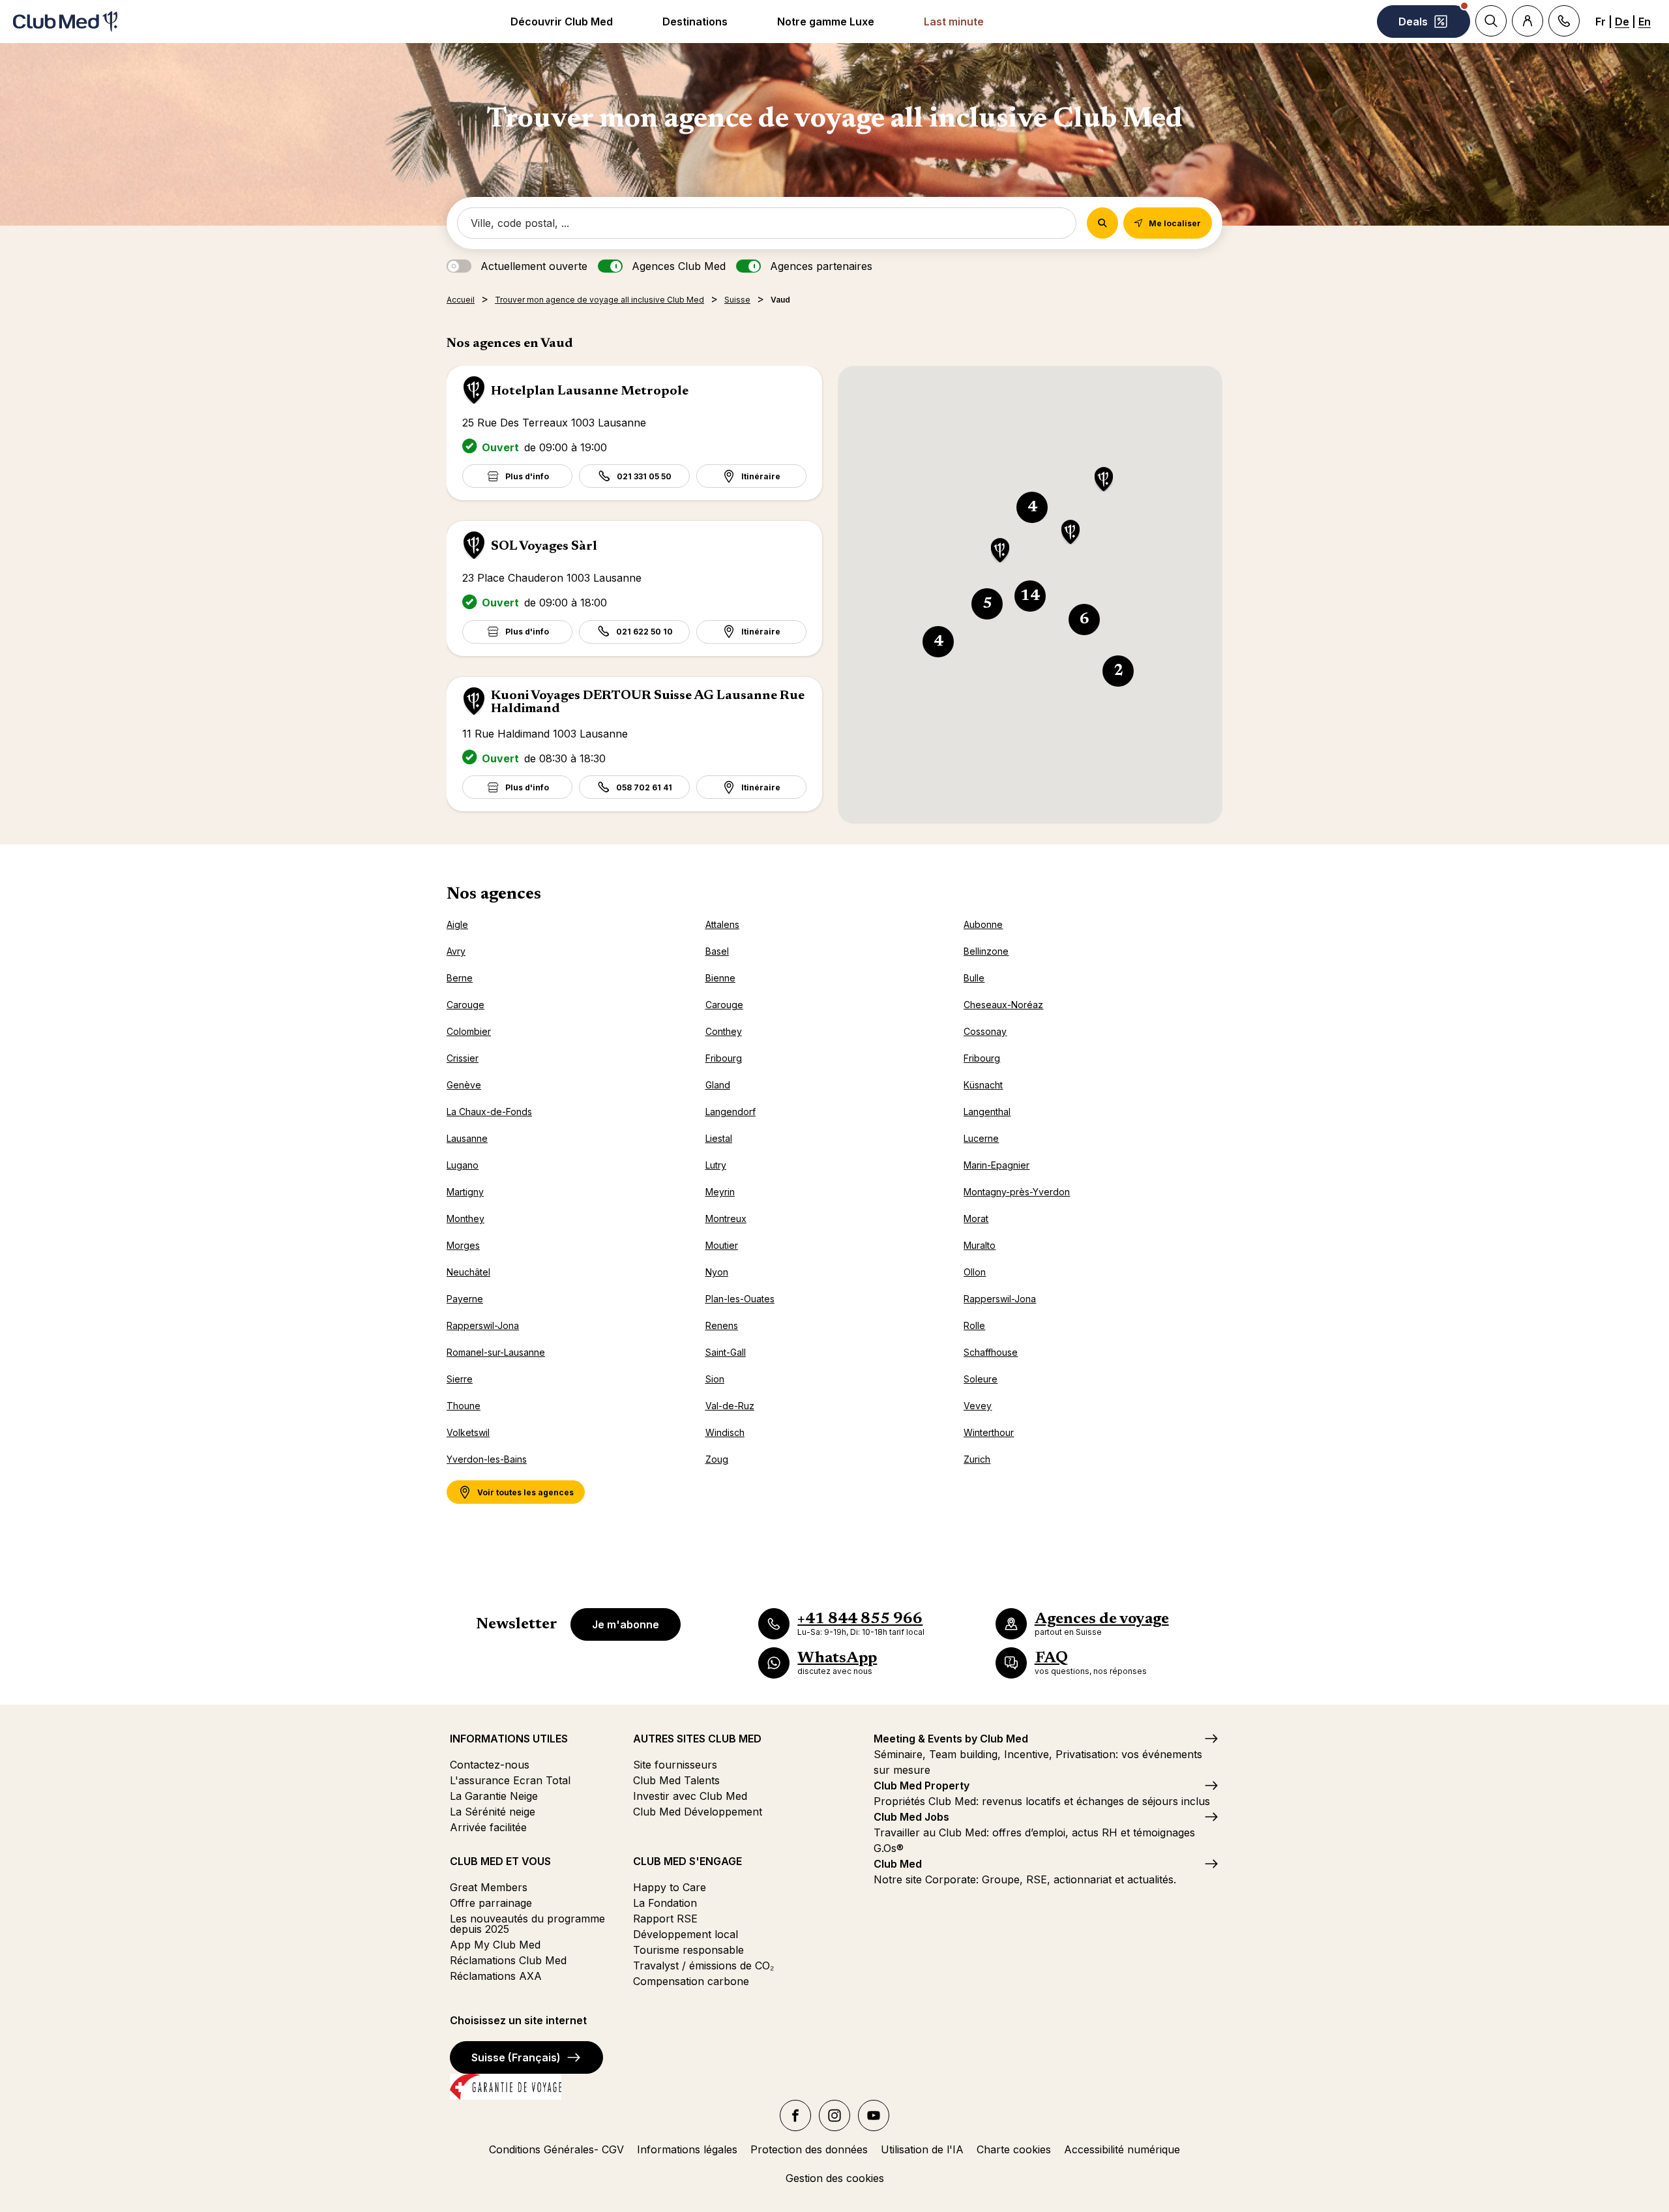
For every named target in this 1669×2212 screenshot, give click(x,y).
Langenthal (987, 1112)
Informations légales (687, 2149)
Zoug (717, 1459)
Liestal (719, 1138)
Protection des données (809, 2149)
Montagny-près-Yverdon (1017, 1192)
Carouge (465, 1005)
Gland (718, 1085)
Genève (464, 1085)
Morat (976, 1218)
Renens (722, 1325)
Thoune (464, 1406)
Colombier (469, 1031)
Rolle (974, 1325)
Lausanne (467, 1138)
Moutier (722, 1245)
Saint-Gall (726, 1352)
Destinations (695, 22)
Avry (456, 951)
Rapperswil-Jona (1000, 1299)
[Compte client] (1528, 21)
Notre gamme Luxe (826, 22)
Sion (715, 1379)
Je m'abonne (626, 1624)
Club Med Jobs (911, 1817)
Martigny (465, 1192)
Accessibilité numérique (1122, 2149)
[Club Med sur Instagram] (834, 2115)
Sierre (460, 1379)
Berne (460, 978)
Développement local (686, 1934)
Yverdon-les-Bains (487, 1459)
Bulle (974, 978)
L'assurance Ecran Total (510, 1780)
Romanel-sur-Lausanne (496, 1352)
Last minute (954, 22)
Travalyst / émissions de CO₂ (703, 1965)
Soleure (981, 1379)
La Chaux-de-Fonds (489, 1112)
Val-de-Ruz (730, 1406)
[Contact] (1564, 21)
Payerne (465, 1299)
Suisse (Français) (516, 2057)
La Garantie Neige (494, 1796)
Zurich (977, 1459)
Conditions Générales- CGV (556, 2149)
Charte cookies (1014, 2149)
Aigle (457, 924)
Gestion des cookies (835, 2178)
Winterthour (989, 1432)
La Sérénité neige (493, 1812)
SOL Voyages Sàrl (544, 546)
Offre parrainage (491, 1903)
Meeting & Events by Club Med (951, 1739)
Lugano (463, 1165)
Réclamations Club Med (508, 1960)
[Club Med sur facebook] (795, 2115)
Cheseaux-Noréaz (1003, 1005)
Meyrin (720, 1192)
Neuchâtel (468, 1272)
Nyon (717, 1272)
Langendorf (731, 1112)
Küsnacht (983, 1085)
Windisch (725, 1432)
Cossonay (985, 1031)
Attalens (722, 924)
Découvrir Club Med (562, 22)
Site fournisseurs (675, 1765)
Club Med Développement (698, 1812)
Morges (463, 1245)
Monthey (465, 1218)
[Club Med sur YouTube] (874, 2115)
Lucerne (981, 1138)
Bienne (720, 978)
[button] (1104, 480)
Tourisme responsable (688, 1950)
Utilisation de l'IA (922, 2149)
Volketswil (468, 1432)
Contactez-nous (490, 1765)
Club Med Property (922, 1786)
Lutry (716, 1165)
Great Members (489, 1887)
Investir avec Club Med (690, 1796)
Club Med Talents (676, 1780)
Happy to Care (670, 1887)
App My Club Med (495, 1945)
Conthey (724, 1031)
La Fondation (665, 1903)
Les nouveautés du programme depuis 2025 (527, 1924)
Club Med (898, 1864)
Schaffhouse (991, 1352)
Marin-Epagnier (997, 1165)
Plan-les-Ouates (740, 1299)
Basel (717, 951)
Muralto (980, 1245)
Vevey (978, 1406)
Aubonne (983, 924)
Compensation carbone (691, 1981)
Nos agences (494, 895)
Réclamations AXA (496, 1976)
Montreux (726, 1218)
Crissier (463, 1058)
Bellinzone (986, 951)
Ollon (975, 1272)
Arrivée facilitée (488, 1827)
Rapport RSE (665, 1919)
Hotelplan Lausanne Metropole (590, 391)
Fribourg (724, 1058)
